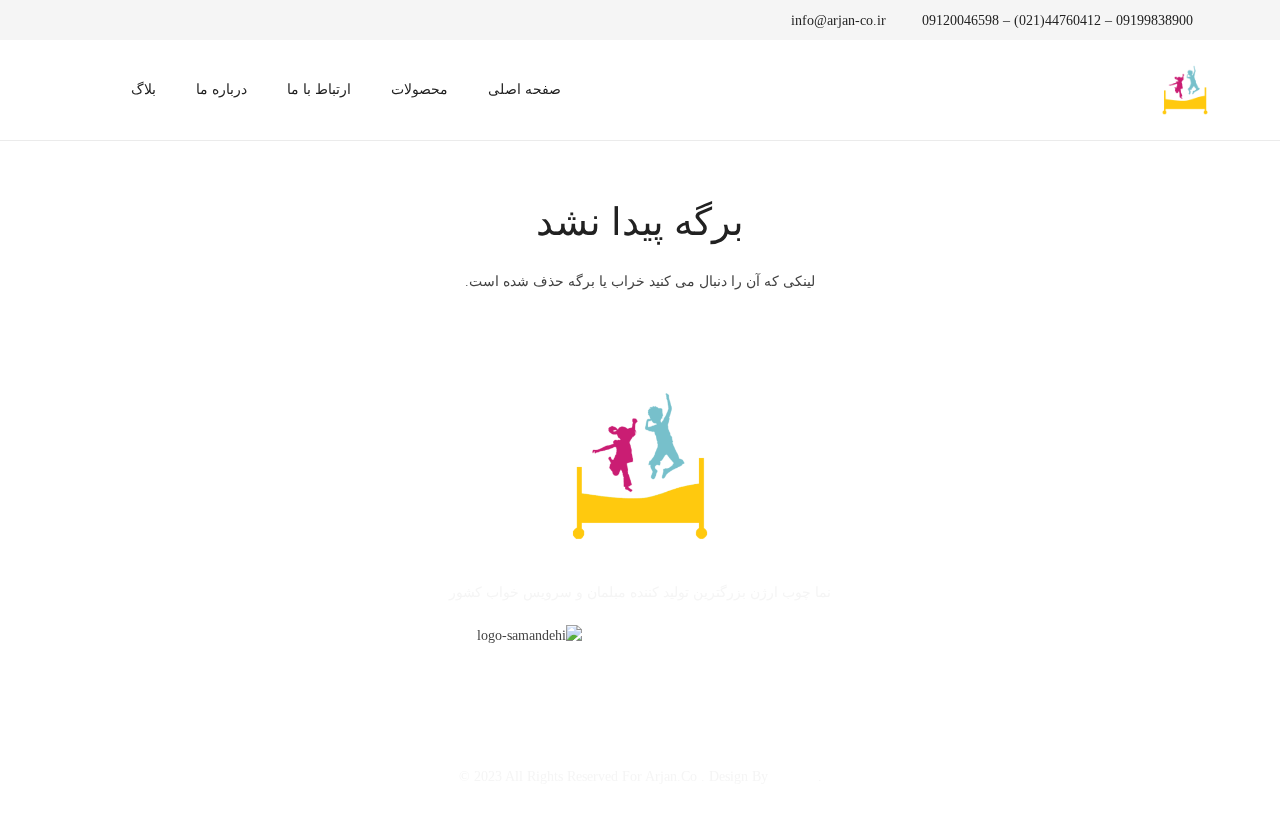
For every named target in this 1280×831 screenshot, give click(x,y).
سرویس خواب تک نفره (723, 677)
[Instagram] (112, 20)
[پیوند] (1185, 90)
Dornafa (795, 776)
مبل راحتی (407, 677)
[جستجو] (84, 89)
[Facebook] (168, 20)
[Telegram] (84, 20)
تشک (340, 677)
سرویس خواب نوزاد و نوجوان (547, 677)
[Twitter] (140, 20)
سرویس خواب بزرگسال (884, 677)
